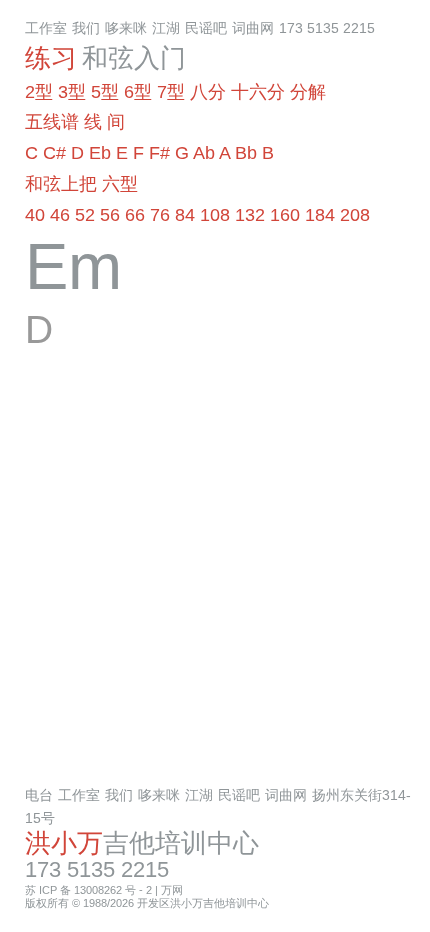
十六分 (258, 92)
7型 (171, 92)
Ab (204, 153)
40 (35, 215)
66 (135, 215)
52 (85, 215)
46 (60, 215)
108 (215, 215)
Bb (246, 153)
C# (54, 153)
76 (160, 215)
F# (159, 153)
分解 (308, 92)
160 (285, 215)
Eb (100, 153)
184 (320, 215)
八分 (208, 92)
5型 (105, 92)
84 (185, 215)
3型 (72, 92)
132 (250, 215)
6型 (138, 92)
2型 (39, 92)
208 (355, 215)
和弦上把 (61, 184)
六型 (120, 184)
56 (110, 215)
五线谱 (52, 122)
